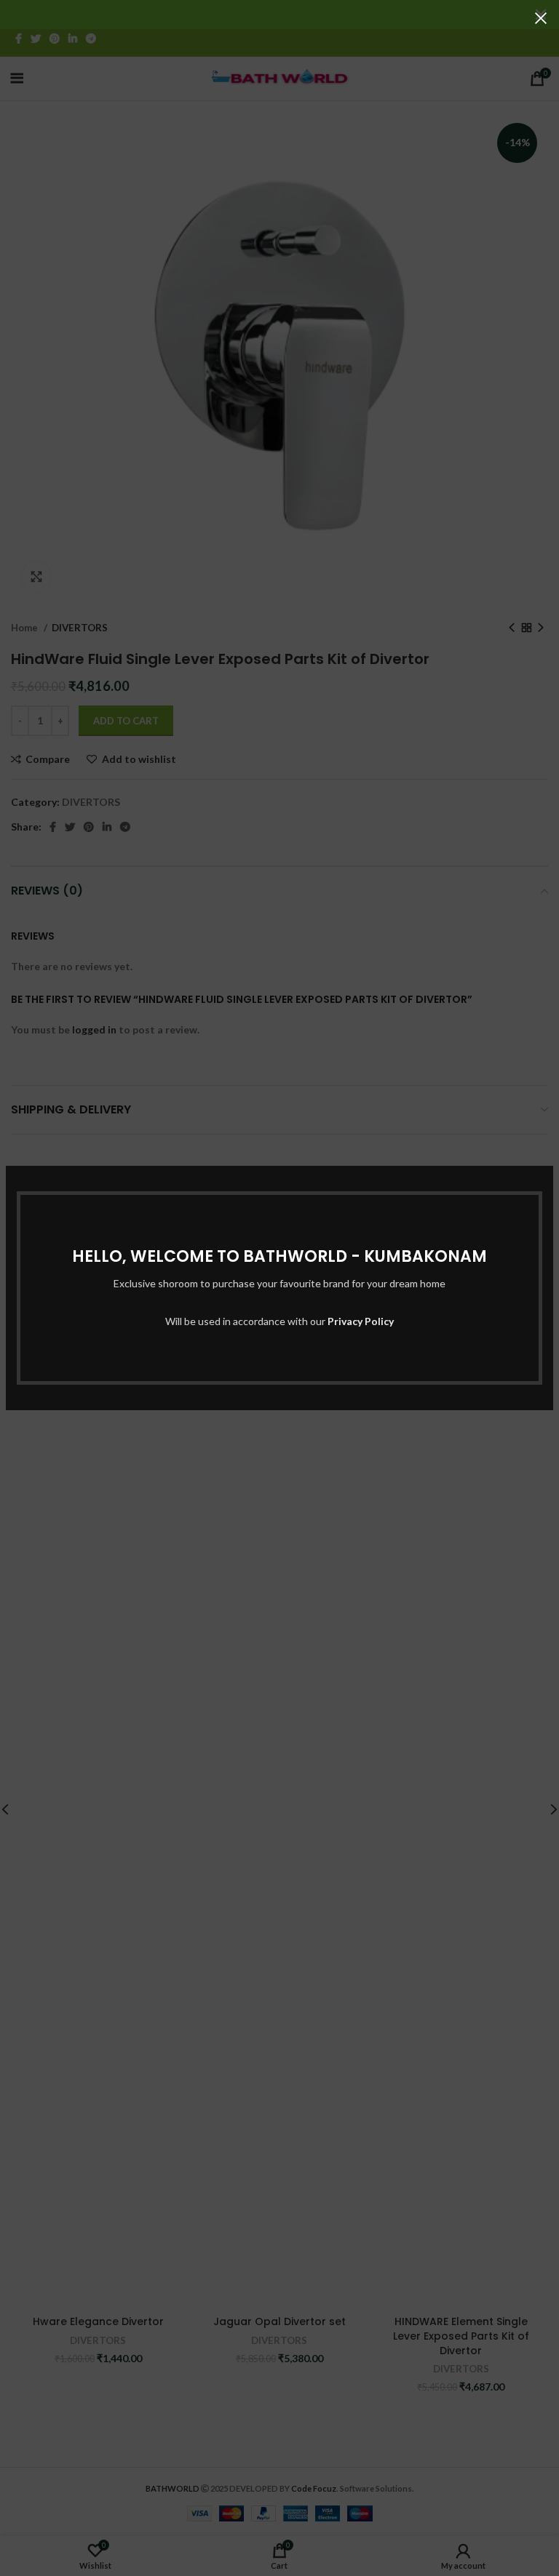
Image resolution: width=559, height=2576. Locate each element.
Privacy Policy (361, 1321)
